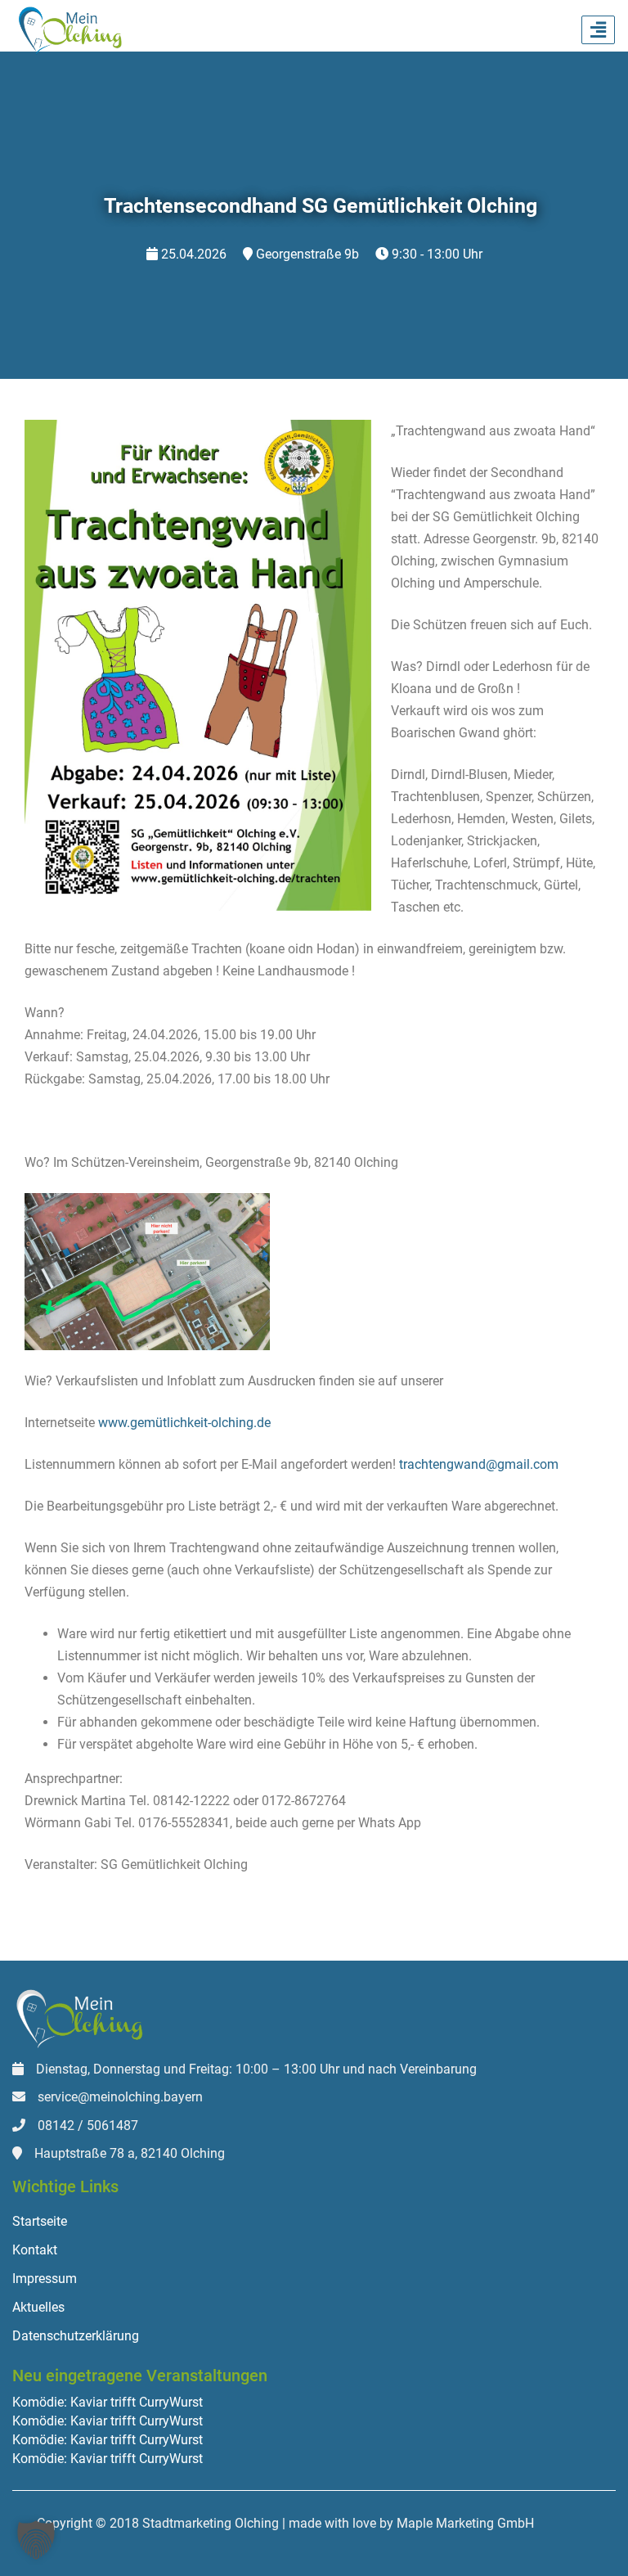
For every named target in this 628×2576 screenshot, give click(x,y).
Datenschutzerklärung (76, 2336)
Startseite (40, 2221)
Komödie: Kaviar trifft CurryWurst (108, 2403)
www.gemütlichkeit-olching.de (184, 1423)
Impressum (45, 2279)
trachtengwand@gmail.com (479, 1464)
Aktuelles (38, 2307)
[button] (36, 2540)
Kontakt (35, 2250)
